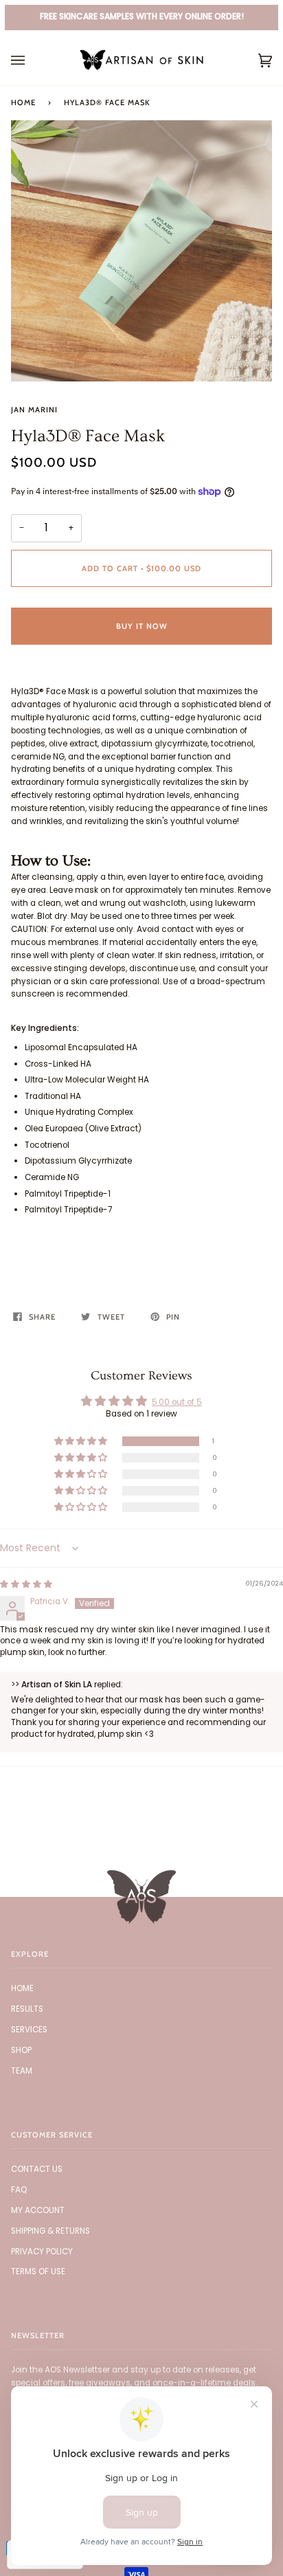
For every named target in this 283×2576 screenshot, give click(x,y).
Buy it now (142, 626)
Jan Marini (34, 410)
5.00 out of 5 (177, 1402)
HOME (22, 1988)
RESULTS (27, 2009)
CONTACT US (37, 2169)
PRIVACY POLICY (42, 2252)
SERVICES (29, 2030)
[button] (82, 1442)
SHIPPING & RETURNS (50, 2231)
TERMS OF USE (38, 2272)
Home (23, 102)
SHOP (21, 2050)
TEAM (22, 2071)
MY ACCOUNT (38, 2210)
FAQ (19, 2190)
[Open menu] (32, 60)
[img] (26, 1584)
